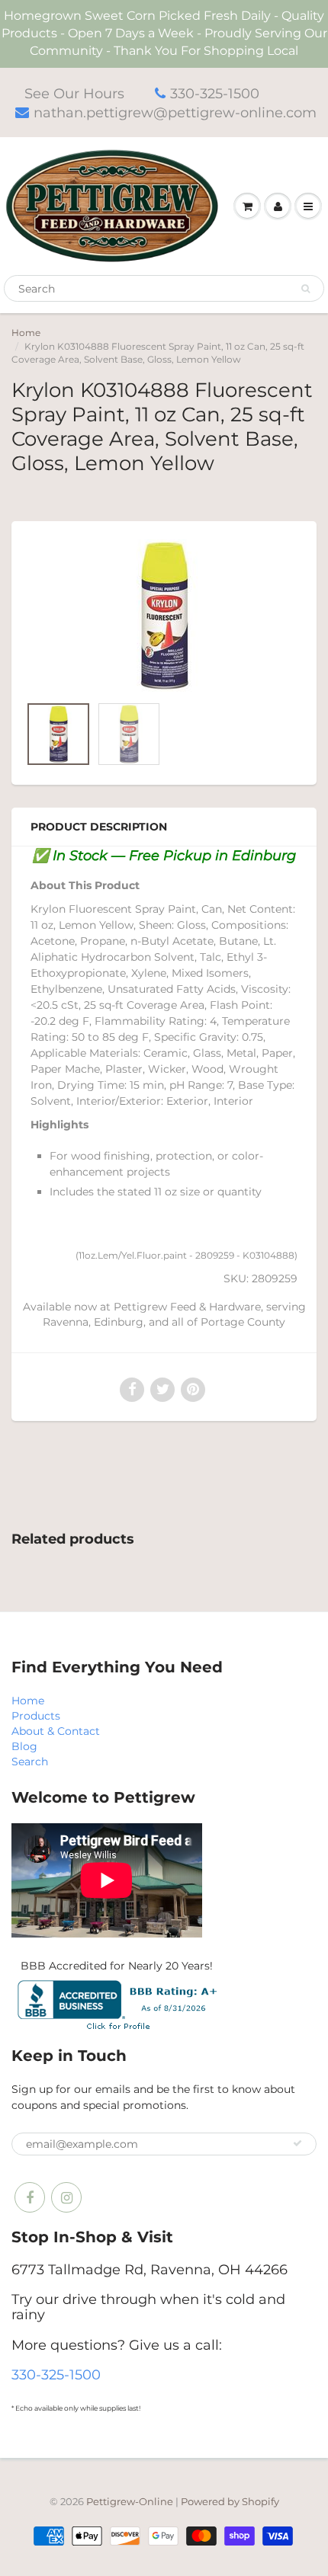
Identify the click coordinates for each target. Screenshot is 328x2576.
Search (30, 1762)
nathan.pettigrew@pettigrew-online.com (175, 113)
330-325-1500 (215, 94)
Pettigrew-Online (130, 2501)
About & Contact (56, 1731)
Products (36, 1716)
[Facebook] (30, 2197)
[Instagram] (66, 2197)
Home (26, 333)
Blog (24, 1746)
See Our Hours (74, 94)
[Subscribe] (297, 2143)
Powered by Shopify (230, 2501)
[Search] (305, 289)
